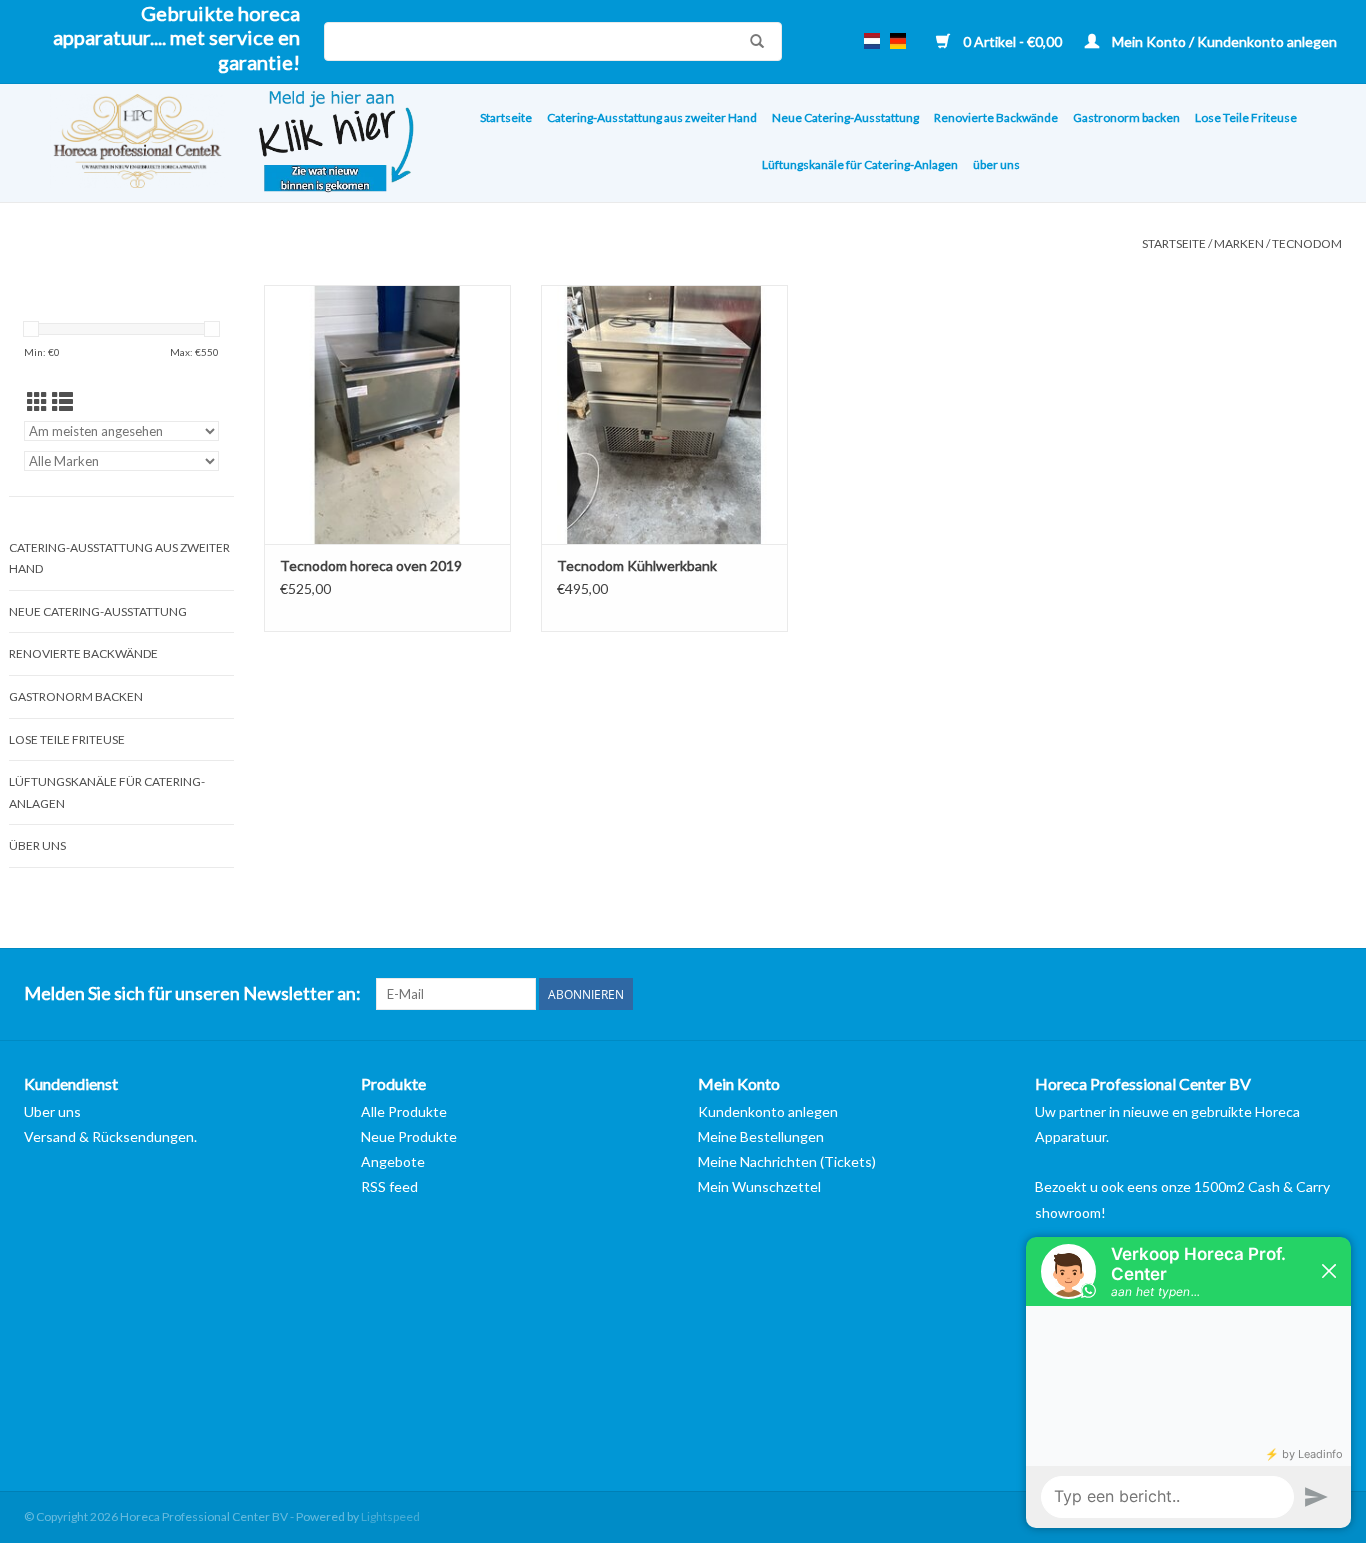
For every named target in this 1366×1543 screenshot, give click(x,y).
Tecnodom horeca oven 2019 (371, 565)
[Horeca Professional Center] (124, 143)
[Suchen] (752, 41)
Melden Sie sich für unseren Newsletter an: (192, 993)
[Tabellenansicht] (37, 401)
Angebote (393, 1161)
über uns (996, 164)
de (898, 41)
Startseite (506, 117)
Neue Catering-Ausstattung (845, 117)
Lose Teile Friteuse (1246, 117)
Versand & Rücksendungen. (110, 1136)
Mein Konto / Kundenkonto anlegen (1223, 41)
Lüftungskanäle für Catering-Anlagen (860, 164)
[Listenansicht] (62, 401)
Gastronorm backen (1126, 117)
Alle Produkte (404, 1111)
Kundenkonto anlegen (768, 1111)
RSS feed (389, 1186)
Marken (1239, 243)
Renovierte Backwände (996, 117)
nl (872, 41)
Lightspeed (390, 1516)
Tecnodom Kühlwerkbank (637, 565)
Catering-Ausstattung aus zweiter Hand (652, 117)
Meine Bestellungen (761, 1136)
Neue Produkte (409, 1136)
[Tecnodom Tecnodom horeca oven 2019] (387, 414)
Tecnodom (1307, 243)
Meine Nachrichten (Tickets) (787, 1161)
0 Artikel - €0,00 (1012, 41)
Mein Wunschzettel (759, 1186)
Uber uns (52, 1111)
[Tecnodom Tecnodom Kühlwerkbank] (664, 414)
